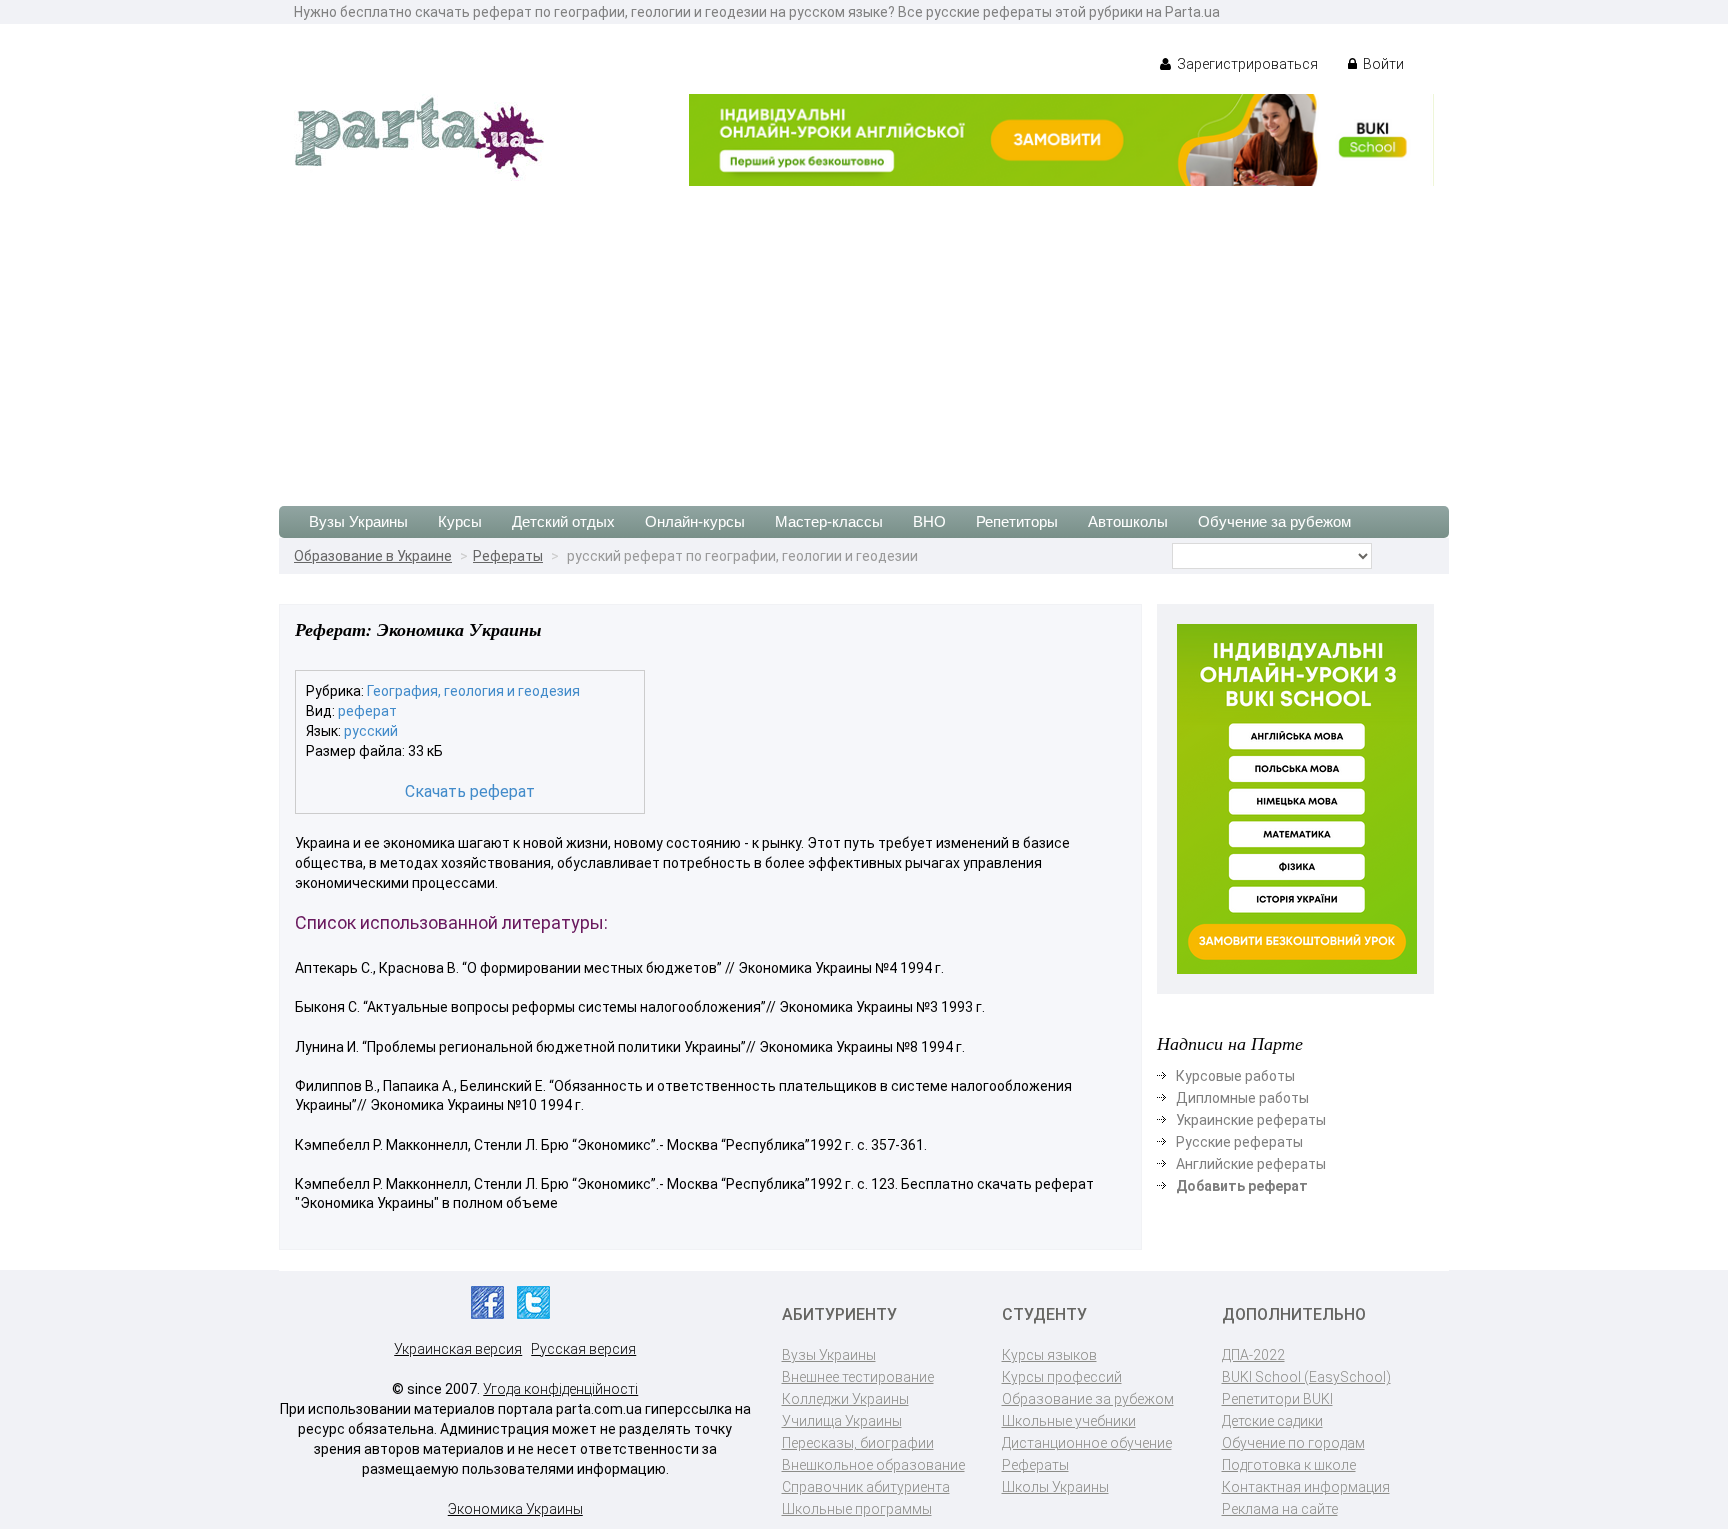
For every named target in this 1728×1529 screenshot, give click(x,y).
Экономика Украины (515, 1509)
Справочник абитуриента (866, 1487)
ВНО (929, 521)
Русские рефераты (1239, 1142)
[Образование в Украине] (419, 136)
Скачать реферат (470, 791)
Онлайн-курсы (695, 521)
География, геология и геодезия (473, 691)
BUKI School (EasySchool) (1306, 1377)
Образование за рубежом (1088, 1399)
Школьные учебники (1069, 1421)
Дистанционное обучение (1087, 1443)
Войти (1382, 64)
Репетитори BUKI (1277, 1399)
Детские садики (1272, 1421)
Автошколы (1128, 521)
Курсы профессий (1062, 1377)
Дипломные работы (1242, 1098)
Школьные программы (857, 1509)
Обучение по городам (1293, 1443)
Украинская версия (458, 1349)
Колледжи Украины (845, 1399)
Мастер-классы (829, 521)
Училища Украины (842, 1421)
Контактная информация (1306, 1487)
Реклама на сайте (1280, 1509)
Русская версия (583, 1349)
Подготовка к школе (1289, 1465)
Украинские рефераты (1251, 1120)
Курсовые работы (1235, 1076)
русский (371, 731)
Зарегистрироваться (1246, 64)
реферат (367, 711)
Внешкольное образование (873, 1465)
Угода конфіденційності (560, 1389)
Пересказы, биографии (858, 1443)
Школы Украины (1055, 1487)
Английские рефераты (1251, 1164)
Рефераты (508, 556)
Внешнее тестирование (858, 1377)
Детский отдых (563, 521)
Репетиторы (1017, 521)
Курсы (460, 521)
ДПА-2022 (1253, 1355)
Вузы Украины (358, 521)
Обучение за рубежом (1274, 521)
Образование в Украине (373, 556)
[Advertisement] (864, 336)
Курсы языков (1049, 1355)
